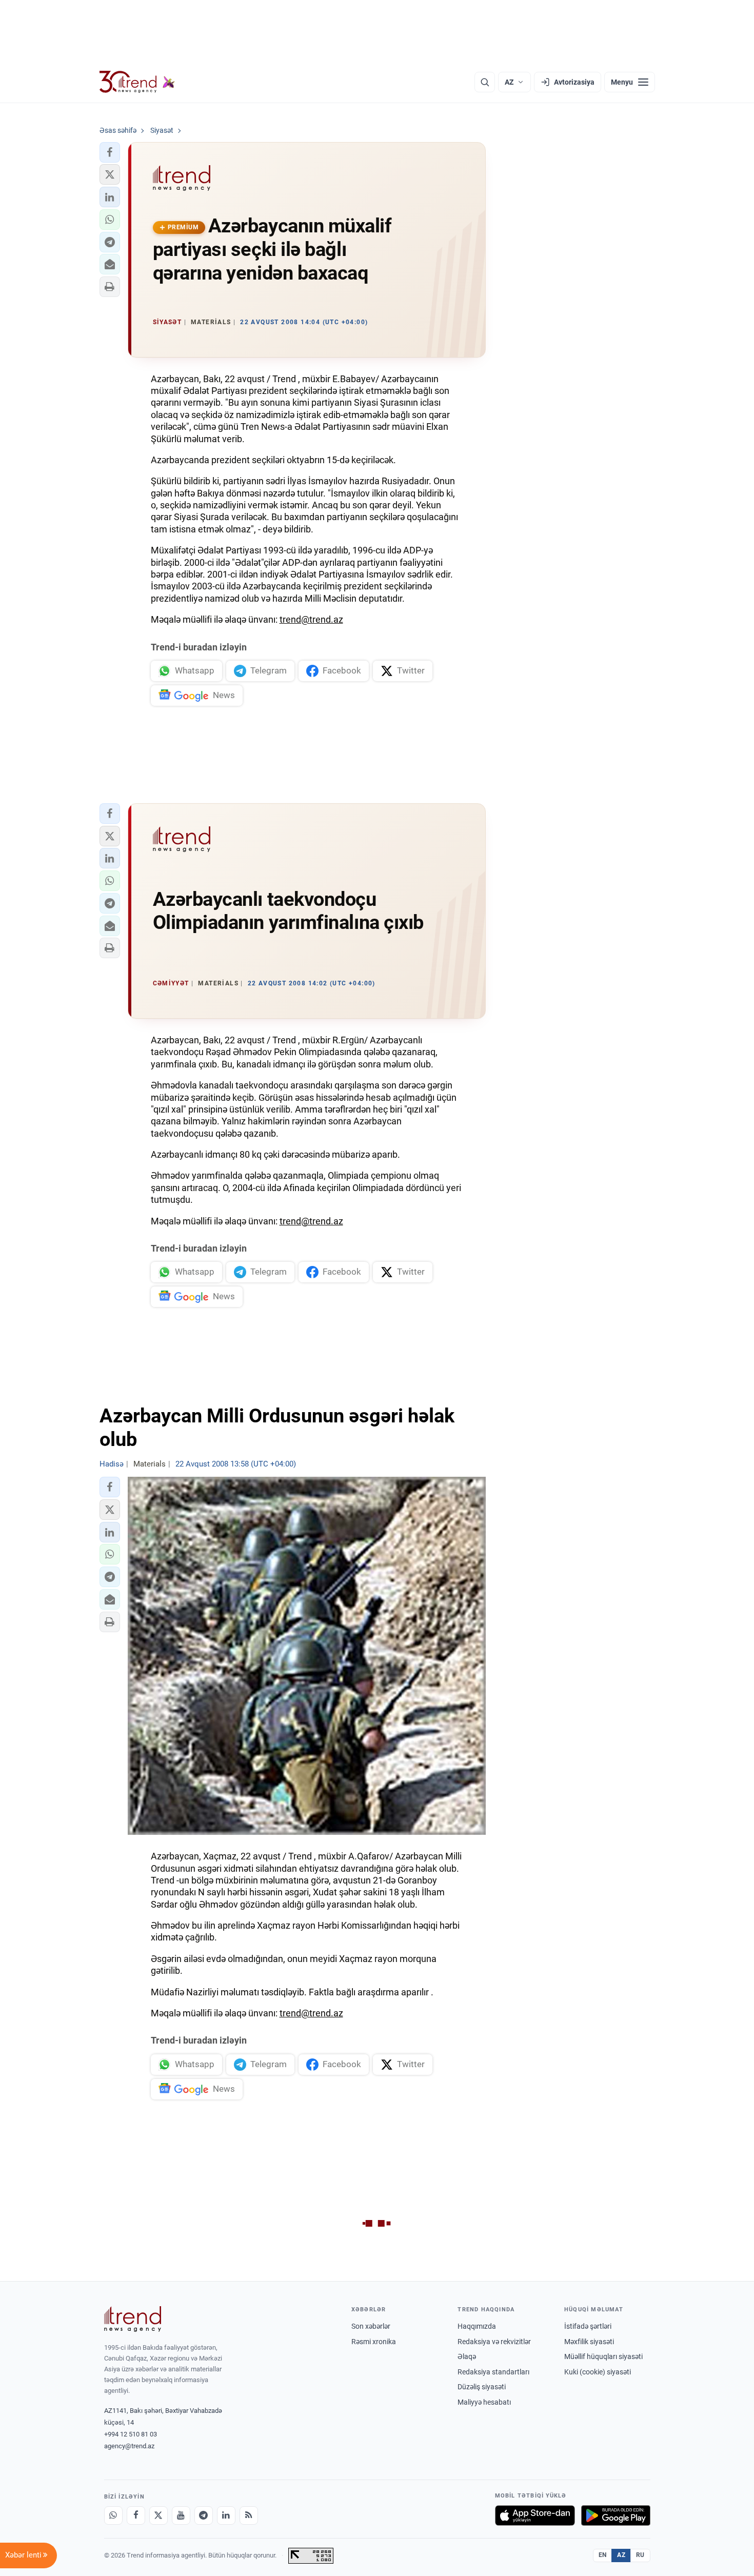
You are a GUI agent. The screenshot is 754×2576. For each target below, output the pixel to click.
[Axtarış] (485, 82)
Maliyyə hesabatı (484, 2402)
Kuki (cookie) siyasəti (598, 2372)
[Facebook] (136, 2515)
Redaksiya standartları (493, 2372)
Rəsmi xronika (374, 2342)
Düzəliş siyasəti (482, 2387)
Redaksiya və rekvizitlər (494, 2342)
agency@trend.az (129, 2446)
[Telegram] (204, 2515)
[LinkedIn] (226, 2515)
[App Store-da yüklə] (535, 2515)
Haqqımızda (477, 2326)
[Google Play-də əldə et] (616, 2515)
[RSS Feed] (249, 2515)
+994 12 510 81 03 (131, 2434)
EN (603, 2555)
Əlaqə (467, 2356)
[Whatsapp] (113, 2515)
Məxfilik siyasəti (589, 2342)
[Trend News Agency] (133, 2319)
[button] (110, 152)
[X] (158, 2515)
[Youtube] (181, 2515)
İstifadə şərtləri (588, 2326)
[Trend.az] (137, 82)
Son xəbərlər (371, 2326)
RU (640, 2555)
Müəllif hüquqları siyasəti (603, 2356)
